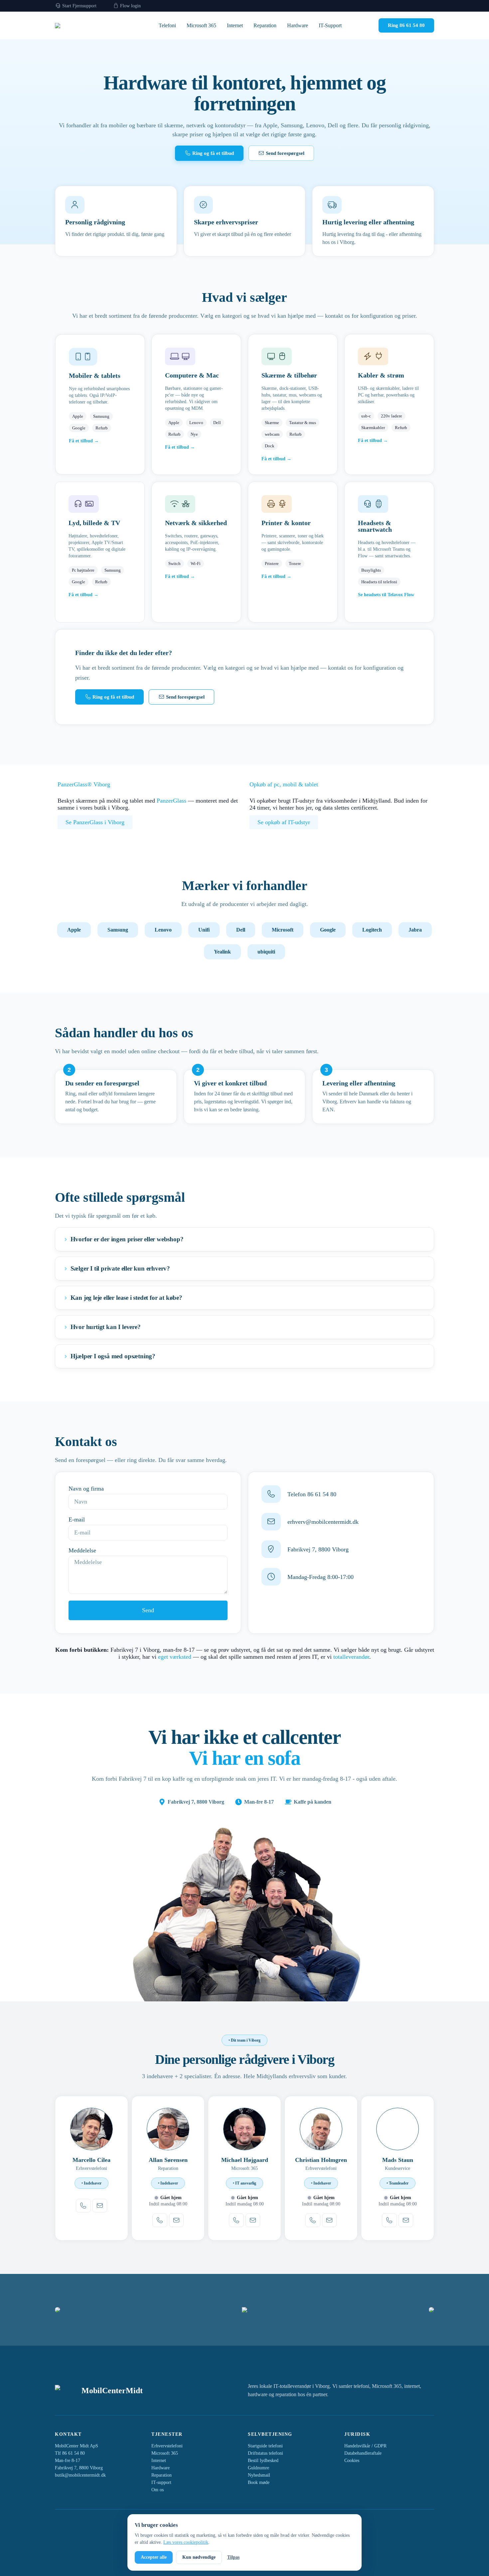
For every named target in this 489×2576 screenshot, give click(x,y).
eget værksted (175, 1657)
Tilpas (233, 2557)
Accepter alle (154, 2557)
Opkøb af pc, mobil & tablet (284, 784)
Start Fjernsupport (79, 6)
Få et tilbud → (84, 441)
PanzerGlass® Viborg (84, 784)
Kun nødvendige (199, 2557)
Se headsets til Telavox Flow (386, 595)
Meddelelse (82, 1550)
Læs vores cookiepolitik (186, 2542)
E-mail (77, 1519)
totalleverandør (351, 1657)
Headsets (371, 523)
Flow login (130, 6)
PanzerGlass (171, 801)
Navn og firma (86, 1489)
